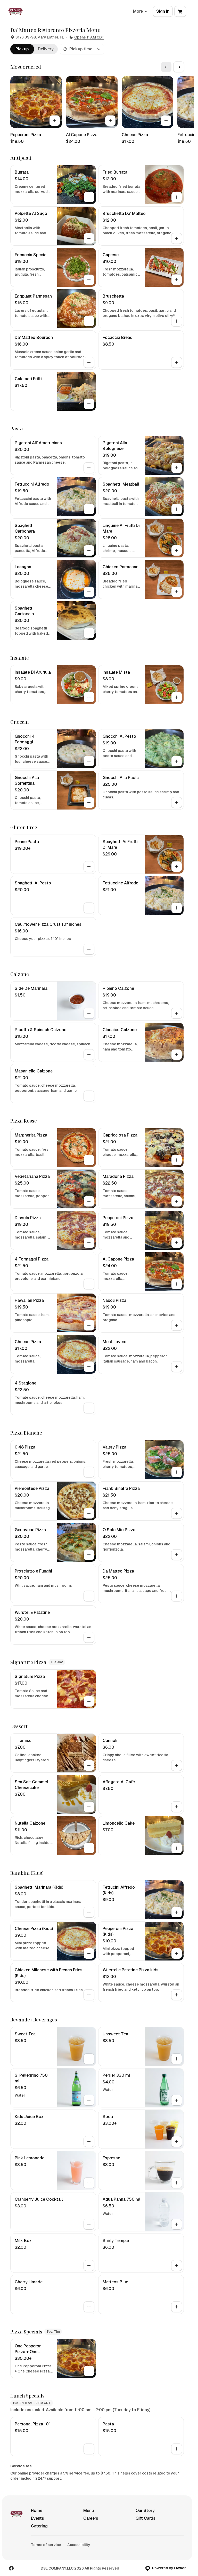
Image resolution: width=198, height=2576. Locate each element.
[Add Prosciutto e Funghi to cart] (89, 1596)
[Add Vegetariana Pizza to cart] (89, 1201)
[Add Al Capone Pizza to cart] (110, 121)
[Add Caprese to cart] (177, 280)
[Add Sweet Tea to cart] (89, 2059)
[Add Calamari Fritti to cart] (89, 404)
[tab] (22, 49)
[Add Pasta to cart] (177, 2449)
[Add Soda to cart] (177, 2142)
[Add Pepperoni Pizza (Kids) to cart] (177, 1954)
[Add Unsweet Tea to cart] (177, 2059)
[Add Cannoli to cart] (177, 1765)
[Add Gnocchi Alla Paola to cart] (177, 803)
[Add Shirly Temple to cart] (177, 2266)
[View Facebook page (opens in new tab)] (11, 2568)
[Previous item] (166, 67)
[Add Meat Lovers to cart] (177, 1367)
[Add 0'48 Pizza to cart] (89, 1472)
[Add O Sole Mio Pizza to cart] (177, 1555)
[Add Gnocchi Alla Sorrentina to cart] (89, 803)
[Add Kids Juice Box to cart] (89, 2142)
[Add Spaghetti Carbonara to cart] (89, 550)
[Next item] (179, 67)
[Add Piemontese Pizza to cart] (89, 1513)
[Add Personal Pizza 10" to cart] (89, 2449)
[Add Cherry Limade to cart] (89, 2307)
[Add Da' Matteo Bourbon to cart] (89, 362)
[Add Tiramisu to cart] (89, 1765)
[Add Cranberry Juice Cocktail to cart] (89, 2224)
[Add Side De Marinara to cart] (89, 1013)
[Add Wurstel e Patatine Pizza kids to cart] (177, 1995)
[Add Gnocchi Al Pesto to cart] (177, 761)
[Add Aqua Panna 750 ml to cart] (177, 2224)
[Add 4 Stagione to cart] (89, 1408)
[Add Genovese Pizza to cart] (89, 1555)
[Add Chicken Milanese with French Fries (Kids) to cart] (89, 1995)
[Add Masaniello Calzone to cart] (89, 1096)
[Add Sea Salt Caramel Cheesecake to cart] (89, 1807)
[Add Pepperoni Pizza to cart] (55, 121)
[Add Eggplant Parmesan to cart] (89, 321)
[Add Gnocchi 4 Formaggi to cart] (89, 761)
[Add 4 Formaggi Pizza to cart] (89, 1284)
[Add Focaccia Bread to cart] (177, 362)
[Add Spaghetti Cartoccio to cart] (89, 633)
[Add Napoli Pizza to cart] (177, 1325)
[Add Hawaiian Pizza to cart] (89, 1325)
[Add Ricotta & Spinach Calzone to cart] (89, 1055)
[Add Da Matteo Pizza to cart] (177, 1596)
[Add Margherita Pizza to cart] (89, 1160)
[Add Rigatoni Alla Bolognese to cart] (177, 468)
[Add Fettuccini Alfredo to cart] (89, 509)
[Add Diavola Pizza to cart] (89, 1243)
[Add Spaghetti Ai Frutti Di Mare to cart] (177, 867)
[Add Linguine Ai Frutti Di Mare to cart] (177, 550)
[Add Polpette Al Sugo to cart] (89, 238)
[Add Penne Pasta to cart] (89, 867)
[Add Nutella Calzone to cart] (89, 1848)
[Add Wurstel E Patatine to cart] (89, 1637)
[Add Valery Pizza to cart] (177, 1472)
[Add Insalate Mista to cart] (177, 697)
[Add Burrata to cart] (89, 197)
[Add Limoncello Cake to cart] (177, 1848)
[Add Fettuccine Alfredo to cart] (177, 908)
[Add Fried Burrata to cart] (177, 197)
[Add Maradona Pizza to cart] (177, 1201)
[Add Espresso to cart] (177, 2183)
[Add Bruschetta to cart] (177, 321)
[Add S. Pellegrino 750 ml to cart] (89, 2100)
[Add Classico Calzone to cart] (177, 1055)
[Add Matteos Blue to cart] (177, 2307)
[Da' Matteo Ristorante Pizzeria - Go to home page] (15, 11)
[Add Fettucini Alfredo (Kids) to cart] (177, 1912)
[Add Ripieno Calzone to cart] (177, 1013)
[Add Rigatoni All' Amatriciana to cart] (89, 468)
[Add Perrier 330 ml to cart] (177, 2100)
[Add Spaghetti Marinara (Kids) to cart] (89, 1912)
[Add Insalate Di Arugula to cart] (89, 697)
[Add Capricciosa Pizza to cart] (177, 1160)
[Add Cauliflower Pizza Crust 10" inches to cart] (89, 949)
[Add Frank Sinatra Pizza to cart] (177, 1513)
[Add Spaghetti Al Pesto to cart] (89, 908)
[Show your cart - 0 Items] (180, 11)
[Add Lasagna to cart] (89, 592)
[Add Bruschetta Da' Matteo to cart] (177, 238)
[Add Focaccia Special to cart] (89, 280)
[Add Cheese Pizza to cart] (166, 121)
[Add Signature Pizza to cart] (89, 1701)
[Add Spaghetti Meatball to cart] (177, 509)
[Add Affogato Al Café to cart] (177, 1807)
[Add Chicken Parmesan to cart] (177, 592)
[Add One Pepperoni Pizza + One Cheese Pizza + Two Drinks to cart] (89, 2371)
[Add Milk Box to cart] (89, 2266)
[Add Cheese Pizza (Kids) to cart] (89, 1954)
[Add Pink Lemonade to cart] (89, 2183)
